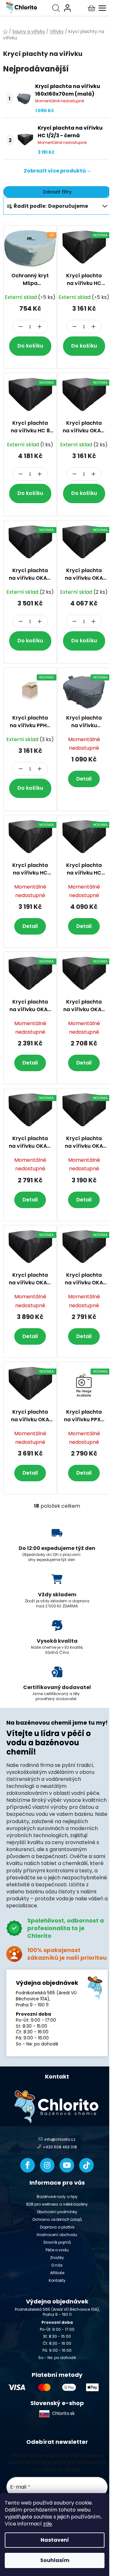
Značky (57, 2258)
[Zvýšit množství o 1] (40, 327)
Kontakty (57, 2280)
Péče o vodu (57, 2250)
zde (47, 2524)
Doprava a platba (57, 2227)
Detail (84, 779)
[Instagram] (47, 2165)
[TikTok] (86, 2165)
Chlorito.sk (63, 2413)
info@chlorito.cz (60, 2140)
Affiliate (57, 2273)
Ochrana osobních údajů (57, 2219)
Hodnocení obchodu (57, 2235)
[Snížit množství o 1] (21, 327)
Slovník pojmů (57, 2242)
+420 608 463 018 (60, 2147)
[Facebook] (28, 2165)
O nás (57, 2265)
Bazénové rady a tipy (57, 2197)
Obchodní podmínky (57, 2212)
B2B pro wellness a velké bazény (57, 2204)
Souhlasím (55, 2560)
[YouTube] (67, 2165)
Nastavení (55, 2540)
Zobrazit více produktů (55, 171)
